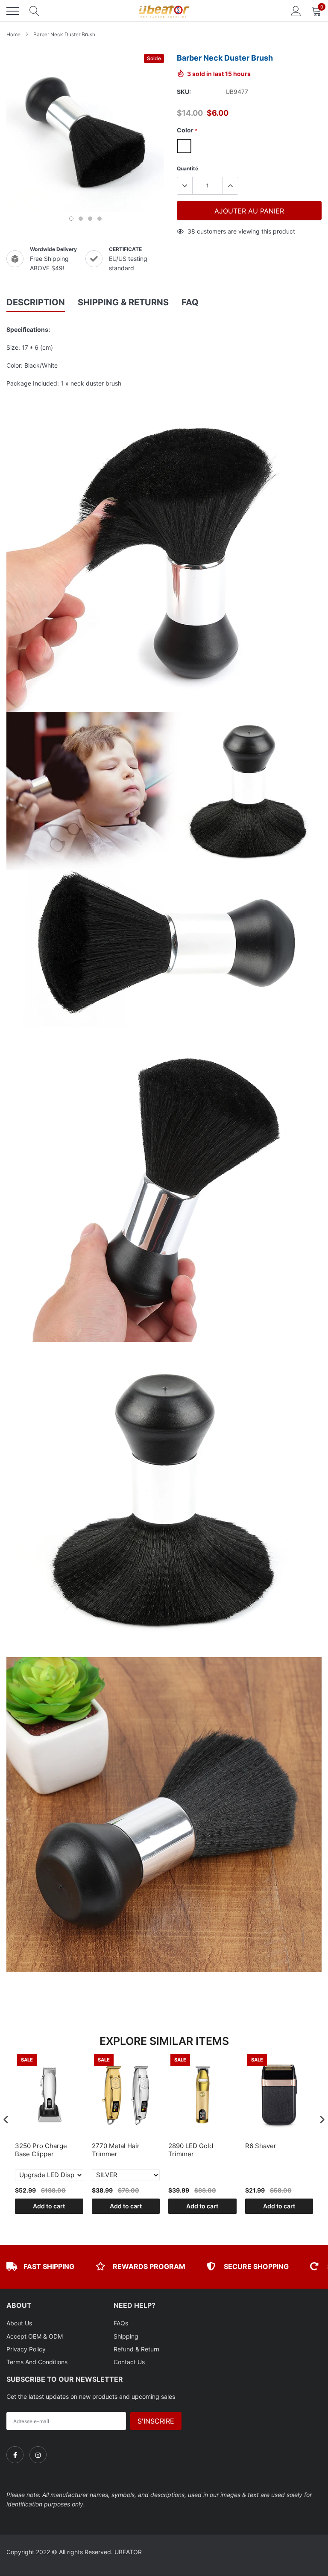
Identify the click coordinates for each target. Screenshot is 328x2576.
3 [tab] (90, 219)
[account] (296, 11)
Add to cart (49, 2206)
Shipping (126, 2336)
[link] (15, 2455)
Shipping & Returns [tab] (123, 302)
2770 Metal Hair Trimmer (116, 2150)
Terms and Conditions (37, 2362)
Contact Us (129, 2362)
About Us (19, 2323)
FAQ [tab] (190, 302)
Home (13, 34)
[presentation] (6, 2120)
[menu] (13, 11)
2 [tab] (81, 219)
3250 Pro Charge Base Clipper (41, 2150)
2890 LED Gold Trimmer (191, 2150)
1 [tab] (71, 219)
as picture (184, 146)
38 (191, 231)
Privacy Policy (26, 2349)
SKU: (184, 92)
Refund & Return (136, 2349)
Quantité (187, 168)
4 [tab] (100, 219)
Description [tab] (36, 302)
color (187, 130)
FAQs (121, 2323)
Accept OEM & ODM (35, 2336)
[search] (35, 11)
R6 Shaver (261, 2146)
